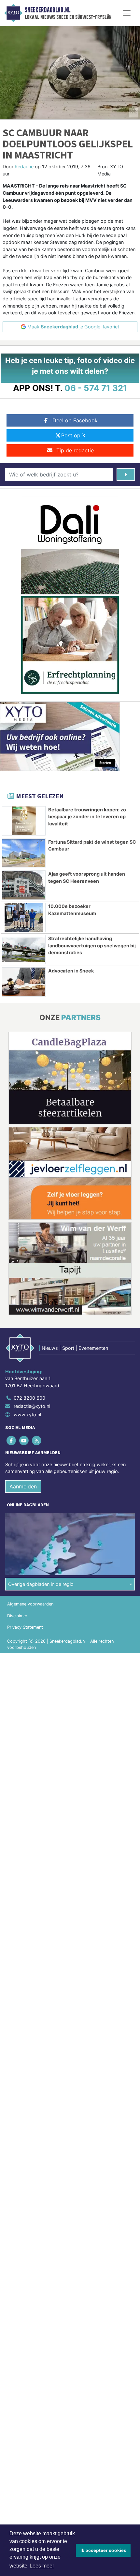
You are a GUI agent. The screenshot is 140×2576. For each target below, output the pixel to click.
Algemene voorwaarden (30, 1604)
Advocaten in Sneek (71, 971)
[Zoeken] (126, 475)
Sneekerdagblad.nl (48, 10)
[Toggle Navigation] (127, 13)
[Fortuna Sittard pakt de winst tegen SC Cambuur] (24, 853)
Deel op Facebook (75, 420)
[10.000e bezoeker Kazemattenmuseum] (24, 917)
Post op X (73, 435)
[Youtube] (24, 1440)
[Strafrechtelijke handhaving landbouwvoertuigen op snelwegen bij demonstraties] (24, 950)
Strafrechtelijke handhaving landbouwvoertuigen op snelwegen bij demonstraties (92, 945)
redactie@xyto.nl (32, 1406)
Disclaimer (17, 1616)
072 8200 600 (29, 1398)
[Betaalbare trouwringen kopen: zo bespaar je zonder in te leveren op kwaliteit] (24, 821)
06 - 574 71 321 (96, 388)
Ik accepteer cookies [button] (103, 2550)
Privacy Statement (25, 1627)
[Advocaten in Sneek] (24, 982)
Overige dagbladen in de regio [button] (41, 1584)
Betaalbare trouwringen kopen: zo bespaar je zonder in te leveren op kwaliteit (87, 817)
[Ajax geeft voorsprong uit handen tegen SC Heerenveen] (24, 885)
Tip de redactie (75, 450)
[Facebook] (12, 1440)
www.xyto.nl (27, 1415)
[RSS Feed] (37, 1440)
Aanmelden (23, 1486)
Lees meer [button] (42, 2566)
